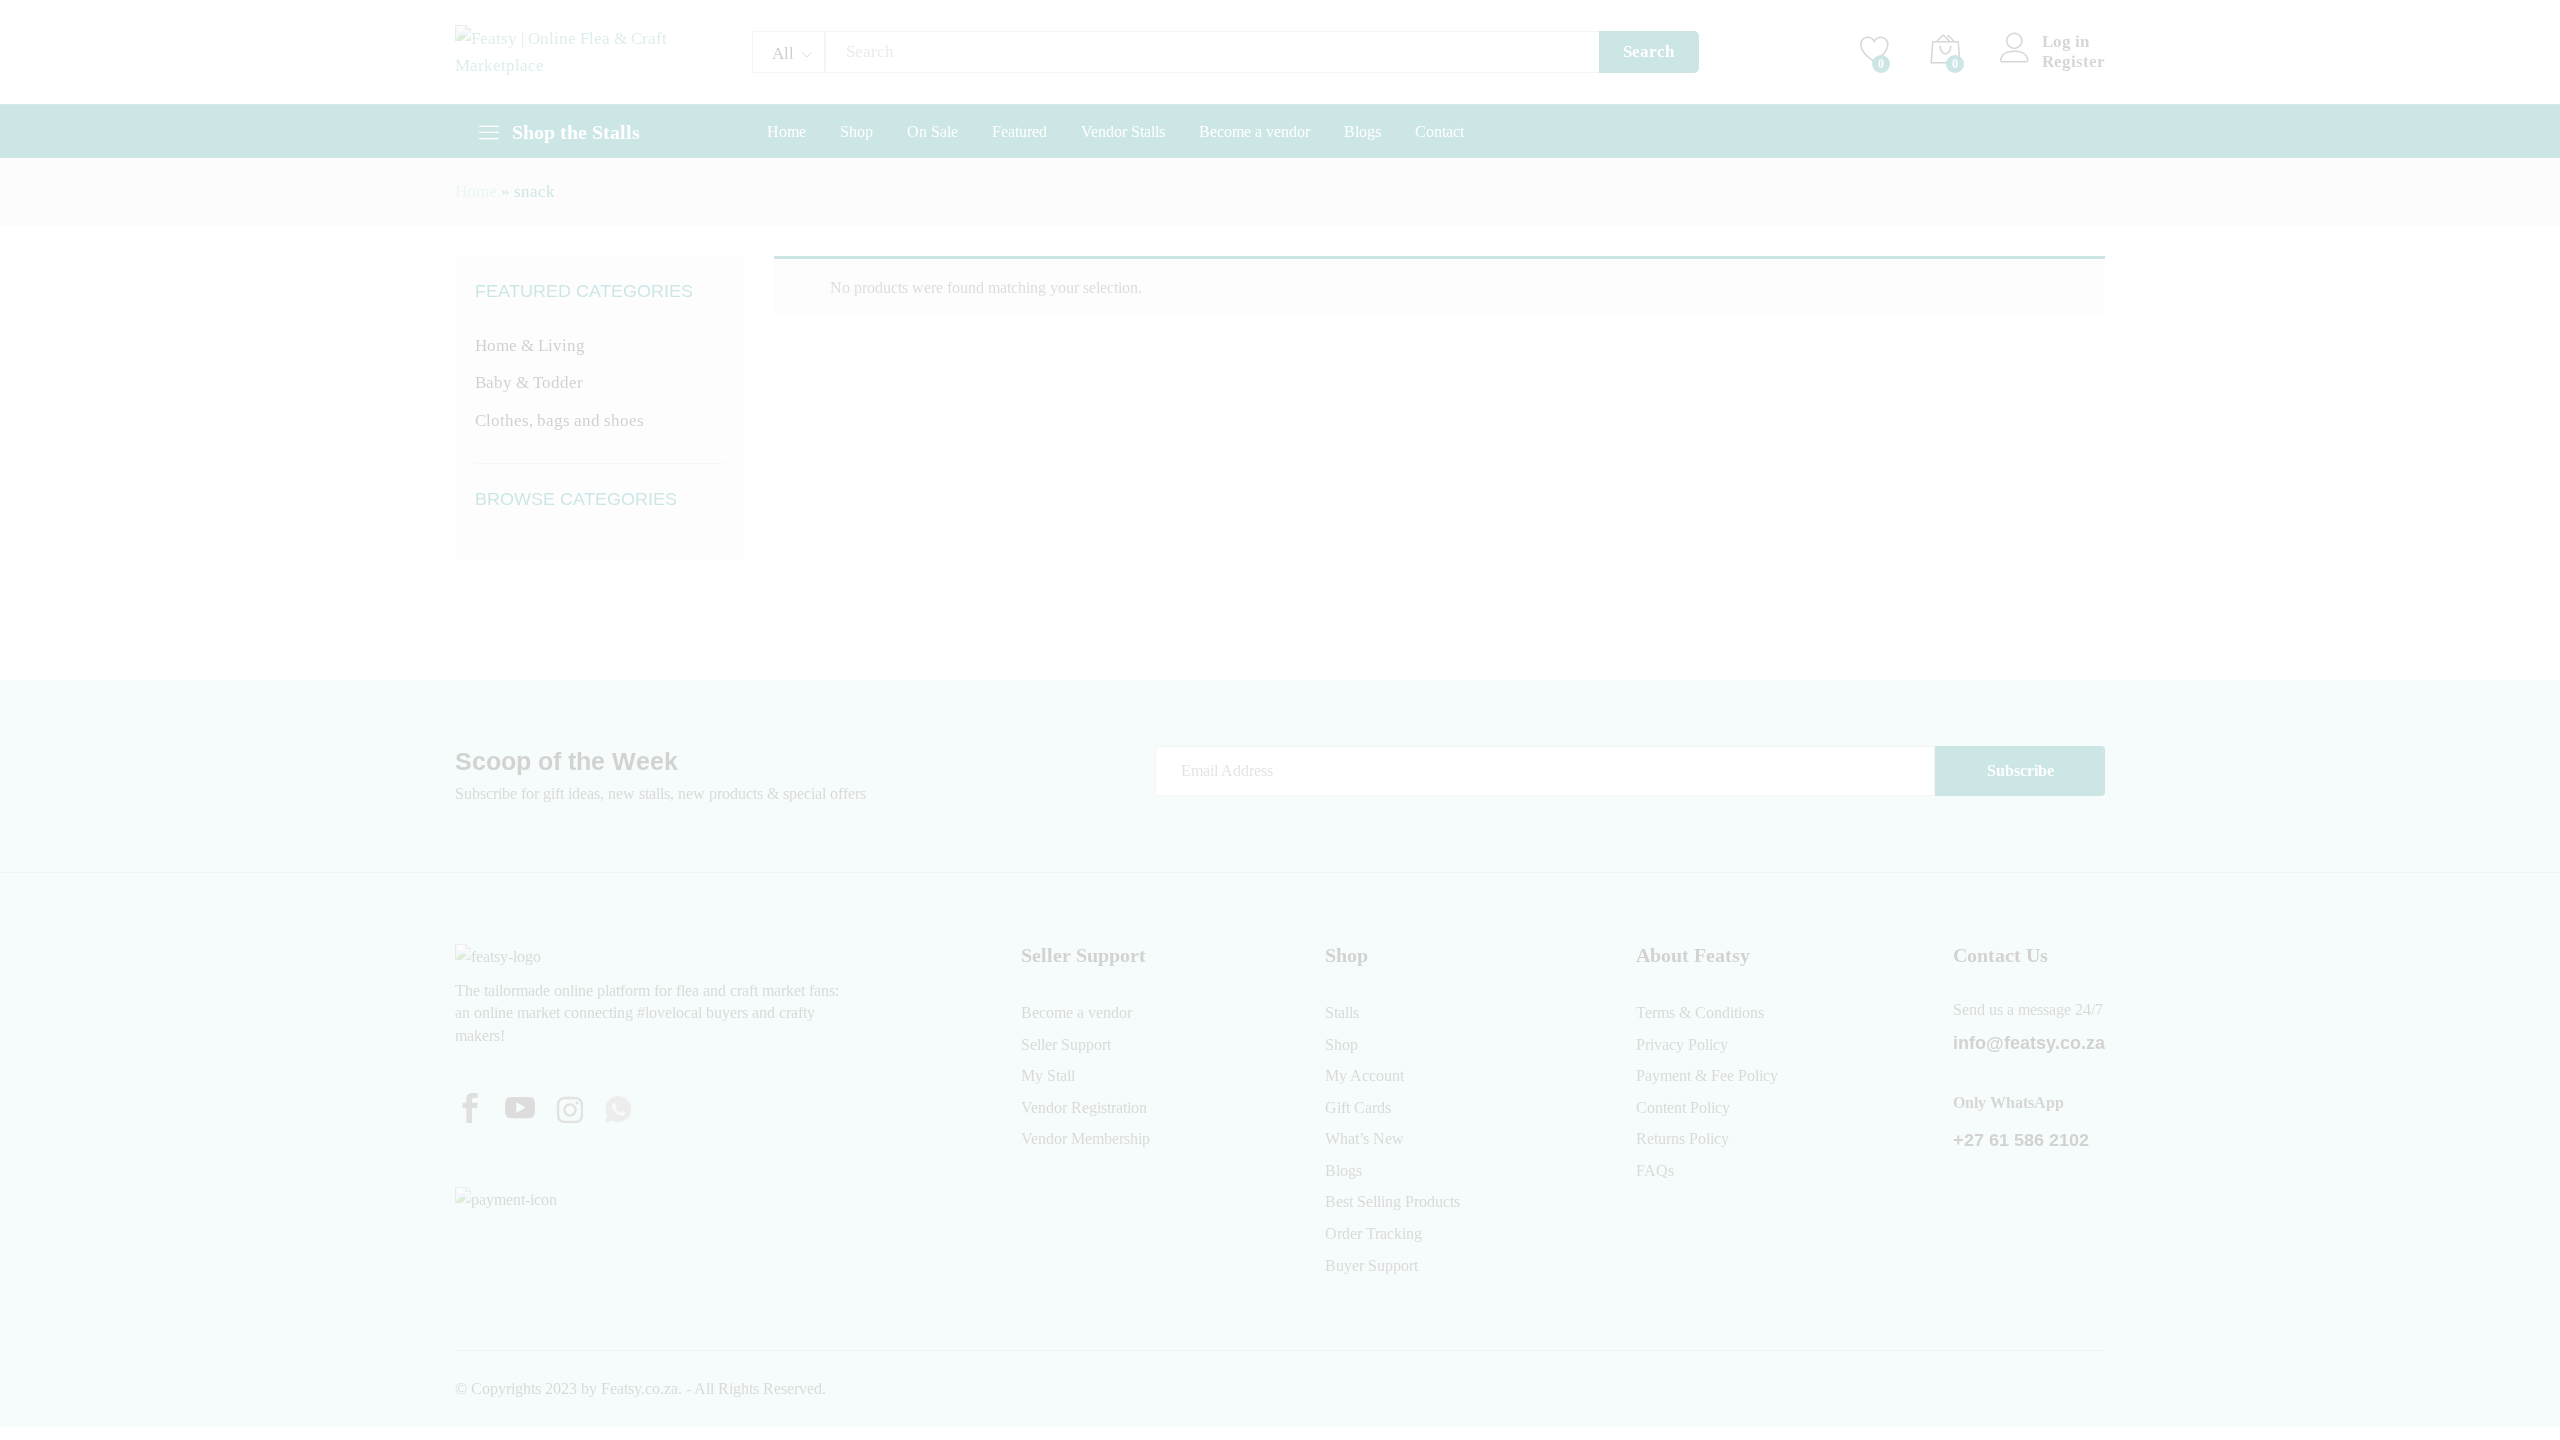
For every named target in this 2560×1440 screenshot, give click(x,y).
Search (1648, 51)
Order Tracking (1373, 1233)
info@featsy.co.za (2029, 1043)
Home (786, 132)
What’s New (1364, 1138)
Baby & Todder (529, 382)
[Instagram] (570, 1112)
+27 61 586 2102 (2021, 1140)
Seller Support (1066, 1044)
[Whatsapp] (618, 1111)
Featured (1019, 132)
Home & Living (530, 345)
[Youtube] (520, 1111)
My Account (1364, 1075)
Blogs (1362, 132)
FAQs (1655, 1170)
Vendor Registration (1084, 1107)
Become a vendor (1254, 132)
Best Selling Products (1392, 1201)
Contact (1439, 132)
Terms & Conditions (1700, 1012)
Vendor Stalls (1123, 132)
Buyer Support (1371, 1265)
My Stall (1048, 1075)
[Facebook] (470, 1111)
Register (2073, 61)
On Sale (932, 132)
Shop (856, 132)
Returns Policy (1682, 1138)
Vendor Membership (1085, 1138)
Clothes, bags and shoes (559, 420)
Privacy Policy (1682, 1044)
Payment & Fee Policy (1707, 1075)
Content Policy (1683, 1107)
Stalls (1342, 1012)
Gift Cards (1358, 1107)
